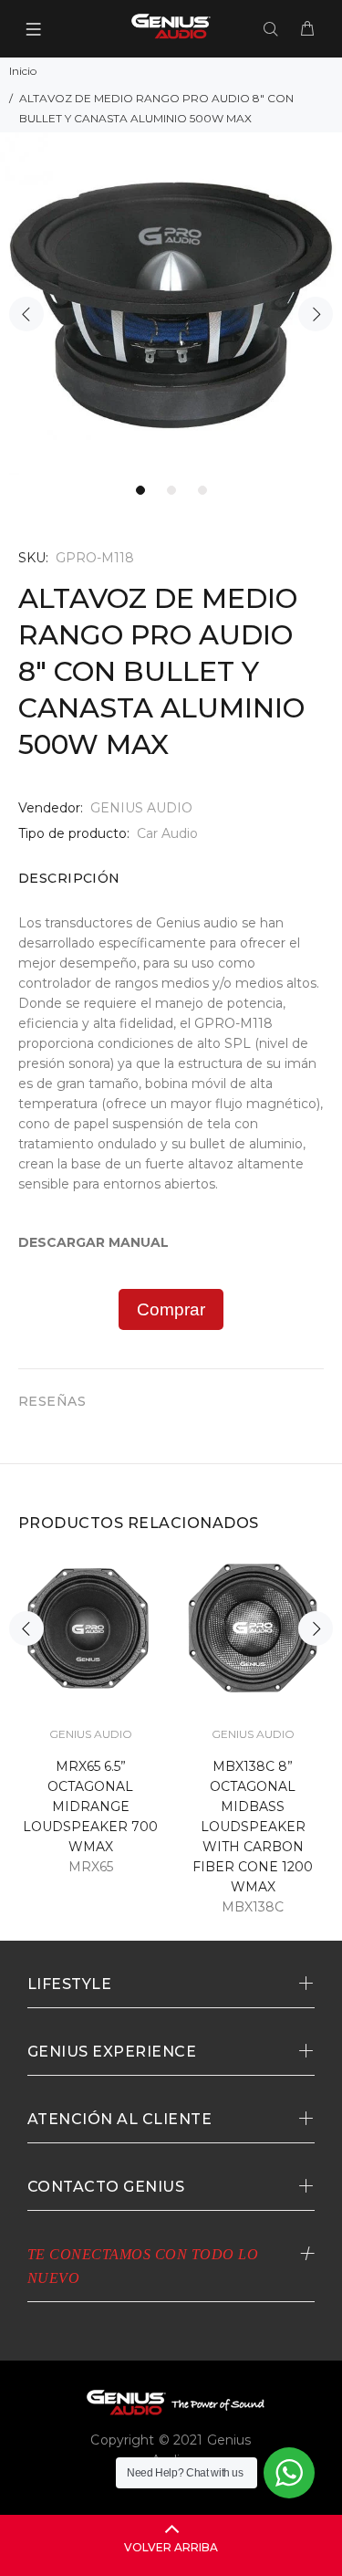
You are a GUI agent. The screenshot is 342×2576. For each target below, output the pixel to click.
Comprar (171, 1309)
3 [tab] (202, 490)
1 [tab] (140, 490)
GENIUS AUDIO (141, 808)
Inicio (23, 71)
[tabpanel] (171, 304)
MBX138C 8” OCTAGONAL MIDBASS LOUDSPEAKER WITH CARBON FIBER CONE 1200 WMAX (253, 1827)
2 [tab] (171, 490)
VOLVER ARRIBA (171, 2547)
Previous (26, 314)
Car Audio (167, 833)
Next (316, 314)
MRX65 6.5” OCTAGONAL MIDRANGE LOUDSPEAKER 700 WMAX (90, 1806)
